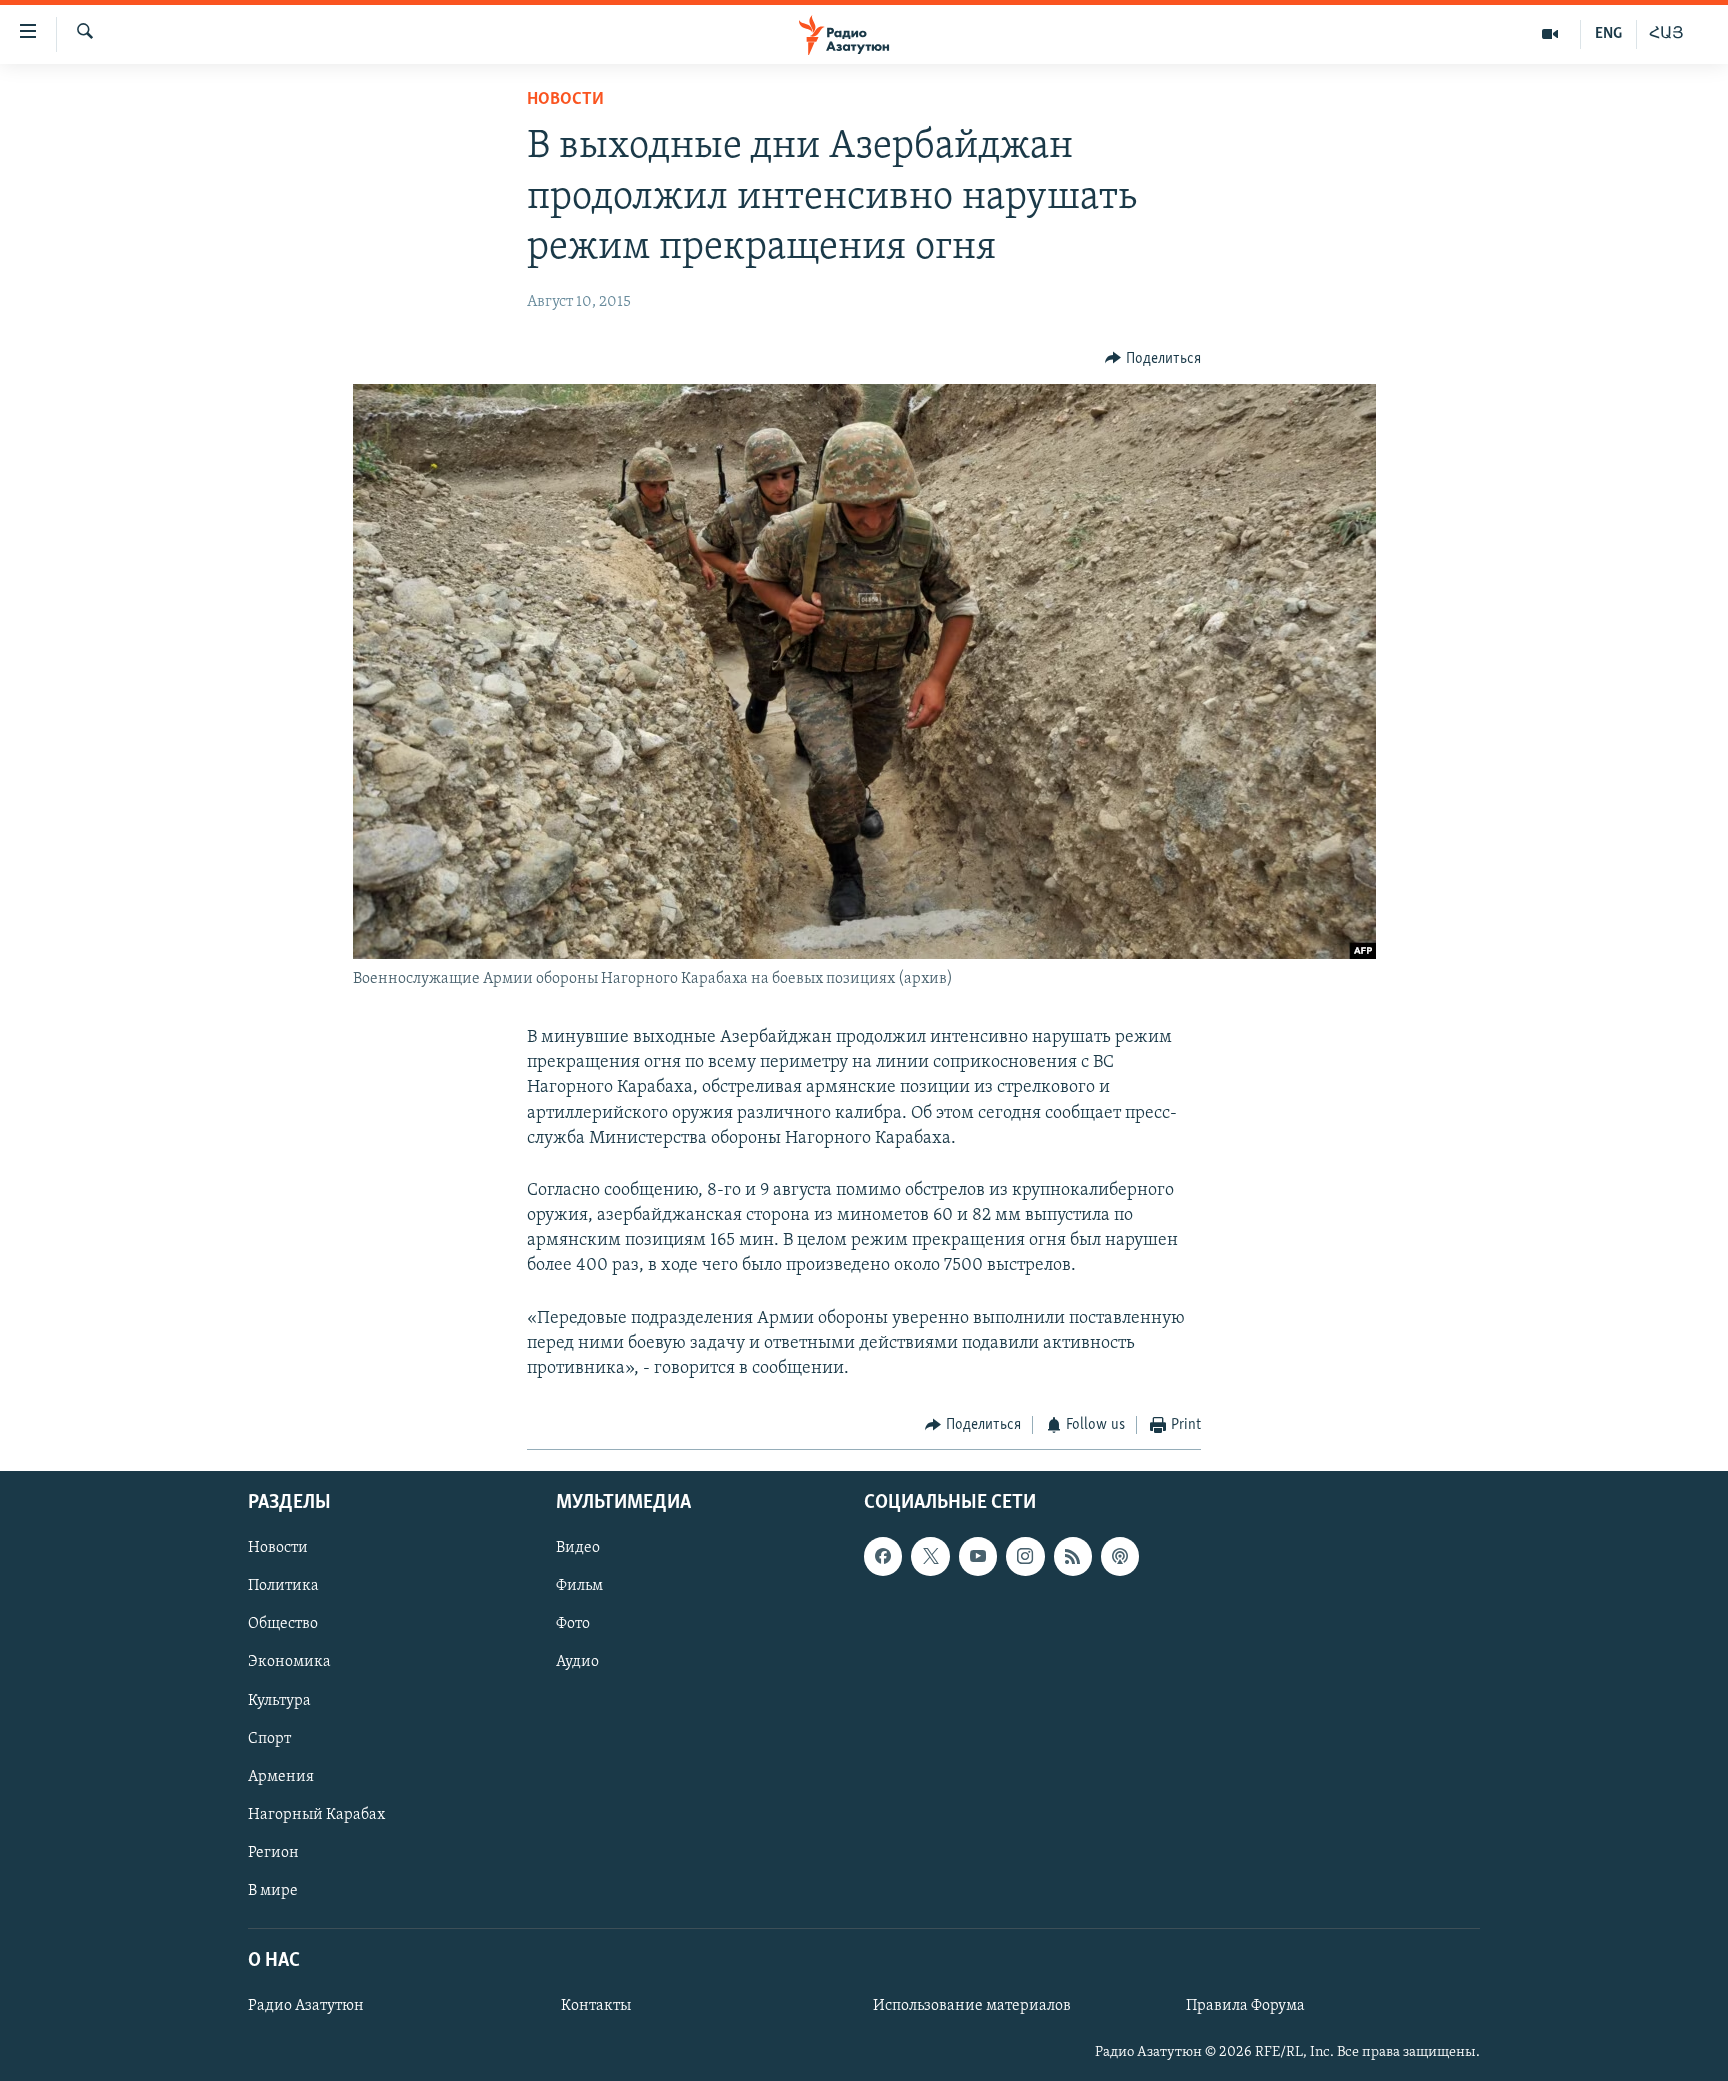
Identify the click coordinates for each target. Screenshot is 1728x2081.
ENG (1608, 34)
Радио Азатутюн (306, 2006)
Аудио (577, 1662)
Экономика (289, 1662)
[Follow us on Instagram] (1025, 1556)
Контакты (596, 2006)
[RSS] (1073, 1556)
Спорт (269, 1738)
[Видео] (1550, 34)
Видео (578, 1548)
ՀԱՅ (1666, 34)
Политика (283, 1586)
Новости (565, 100)
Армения (281, 1776)
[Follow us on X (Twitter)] (930, 1556)
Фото (573, 1624)
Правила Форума (1245, 2006)
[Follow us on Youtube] (978, 1556)
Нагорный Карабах (316, 1814)
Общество (283, 1624)
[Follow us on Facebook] (883, 1556)
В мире (273, 1890)
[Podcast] (1120, 1556)
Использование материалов (972, 2006)
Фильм (579, 1586)
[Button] (1153, 359)
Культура (279, 1700)
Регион (273, 1852)
